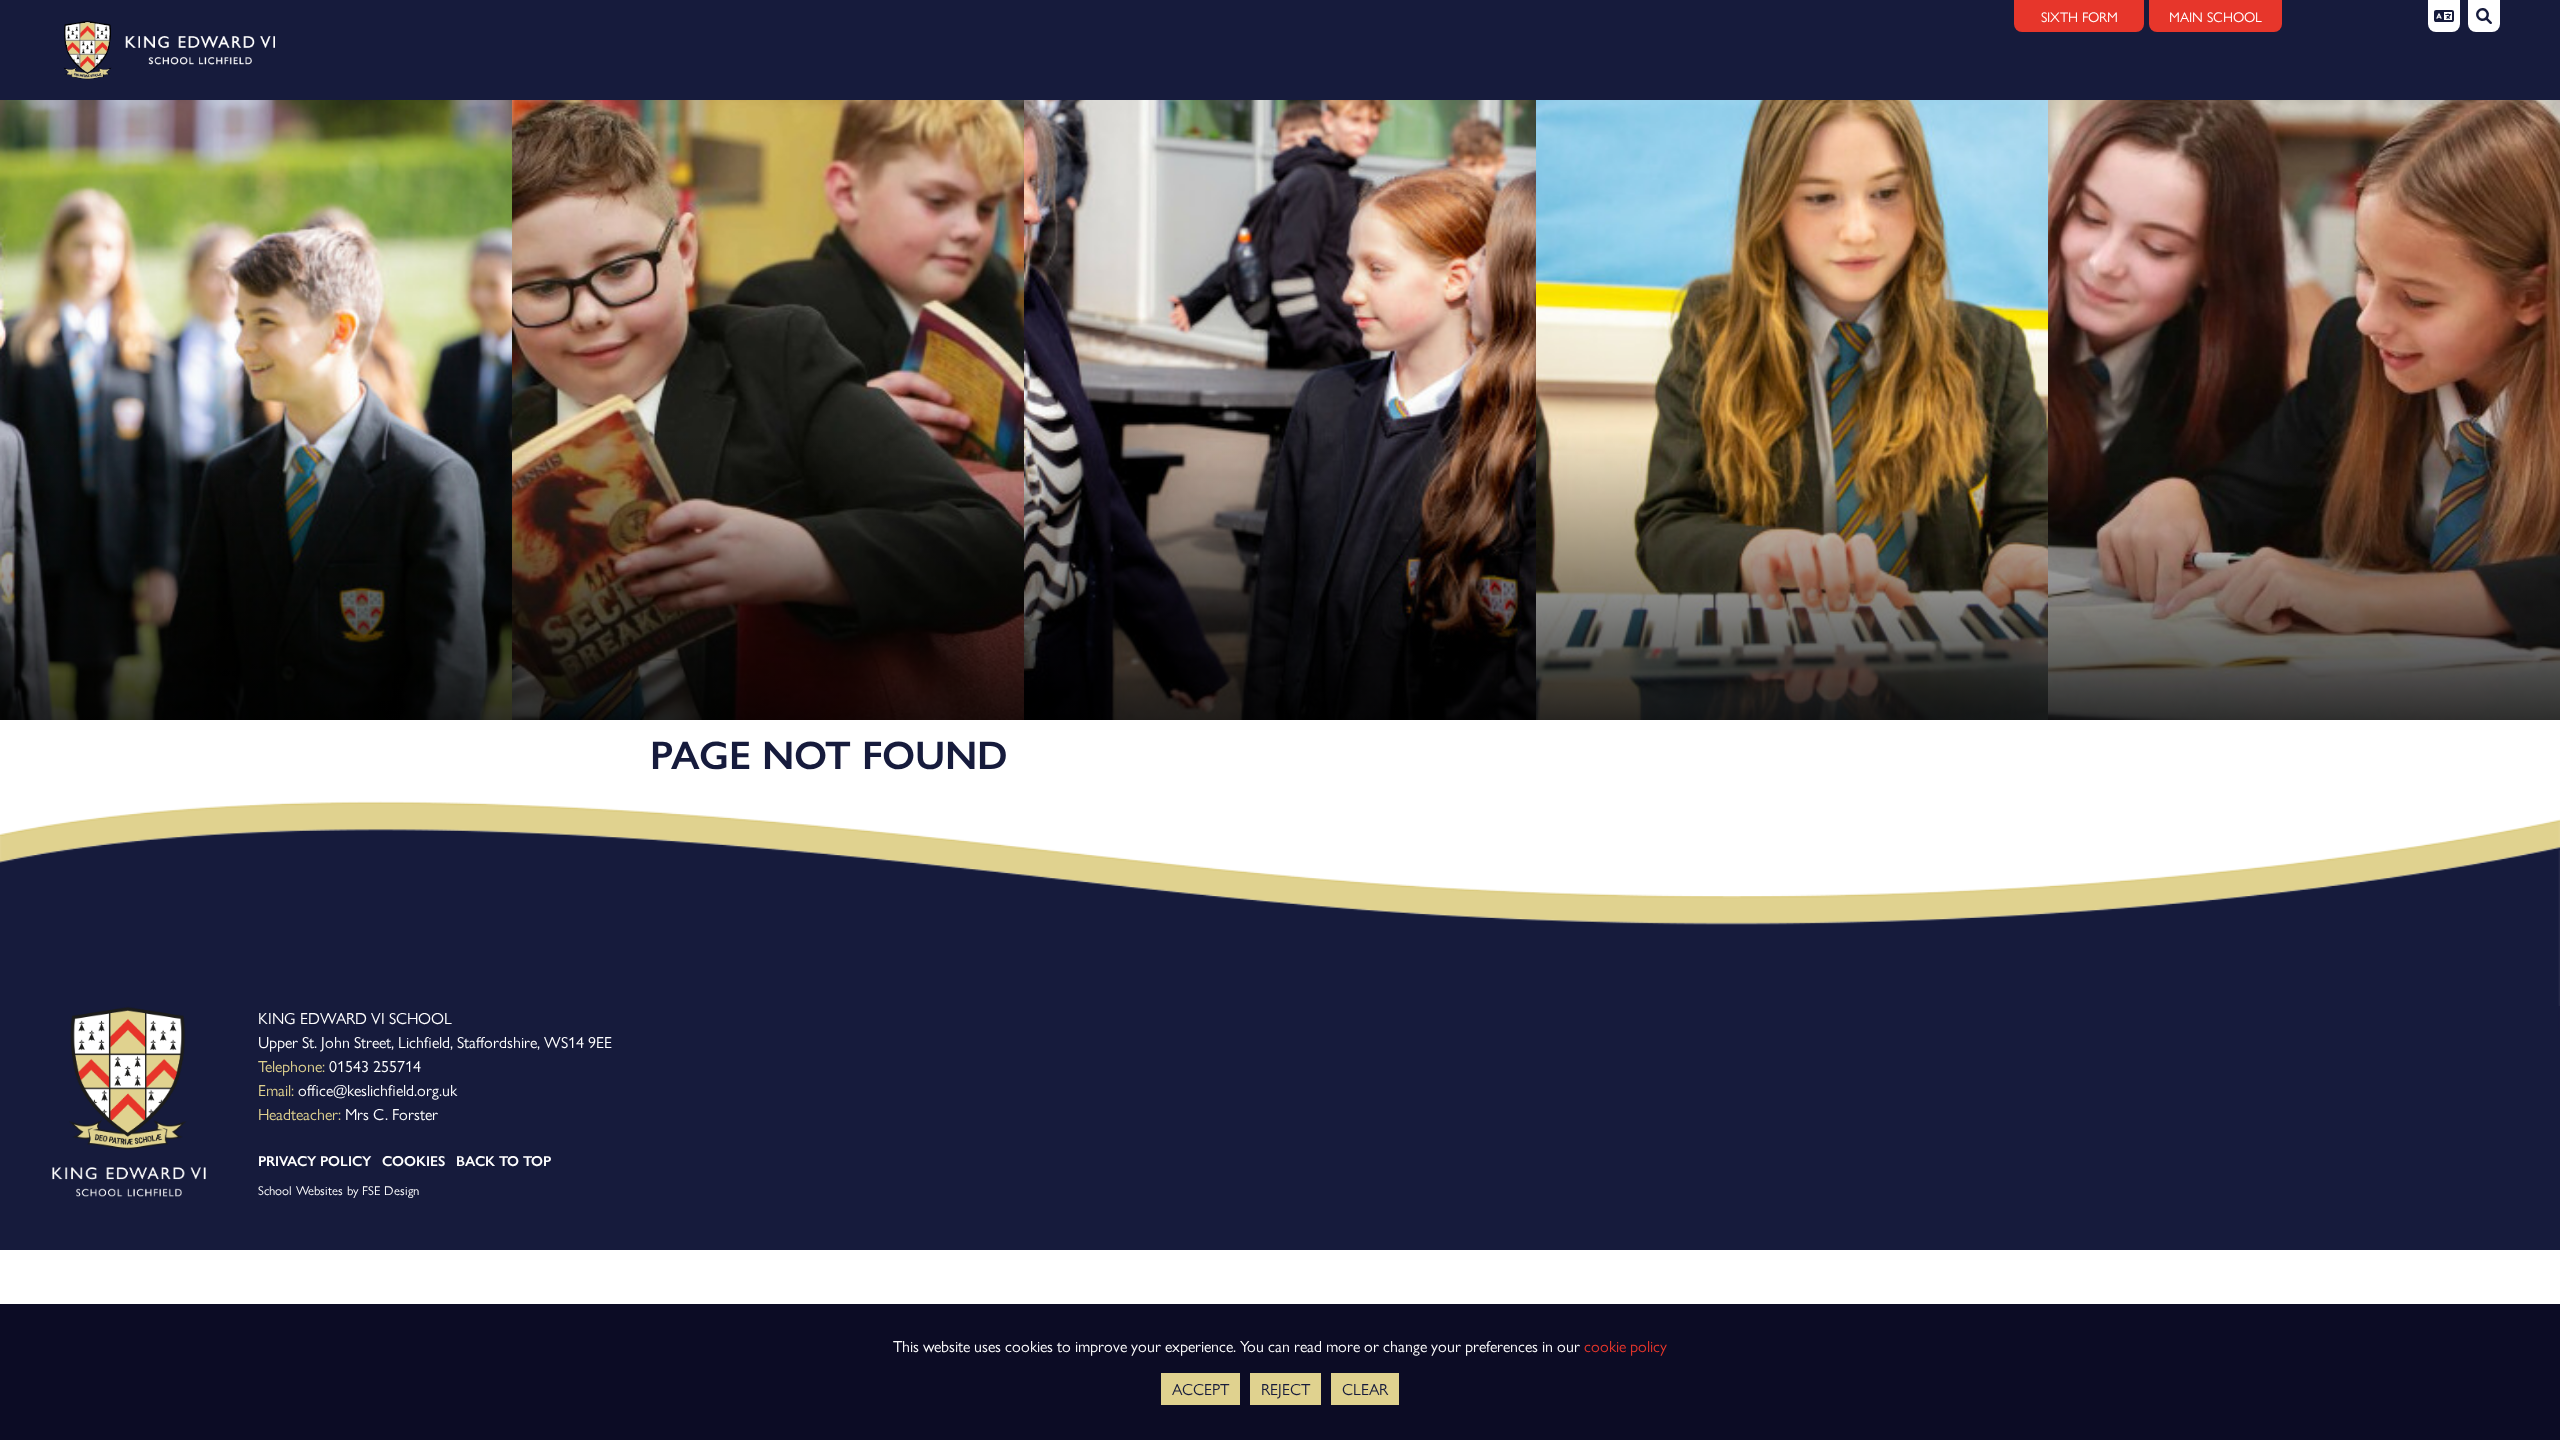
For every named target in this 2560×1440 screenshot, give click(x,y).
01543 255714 (375, 1065)
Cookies (413, 1161)
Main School (2215, 16)
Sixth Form (2079, 16)
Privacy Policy (314, 1161)
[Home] (162, 50)
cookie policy (1625, 1345)
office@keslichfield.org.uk (377, 1089)
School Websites (300, 1189)
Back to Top (503, 1161)
